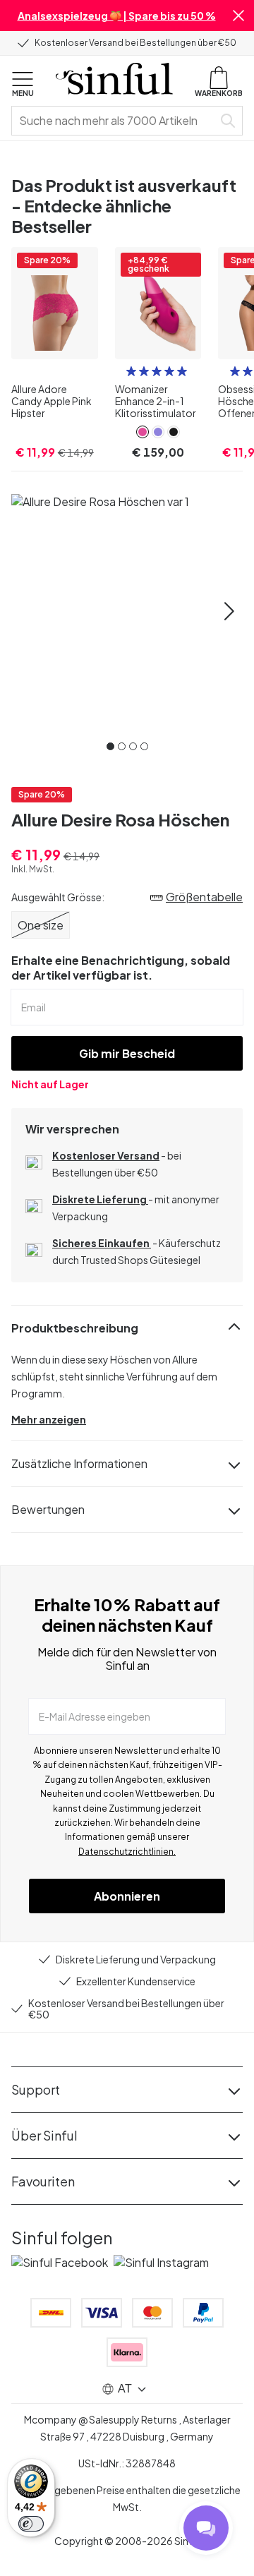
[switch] (31, 2524)
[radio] (131, 371)
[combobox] (115, 121)
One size (41, 925)
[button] (238, 16)
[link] (143, 432)
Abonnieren (127, 1896)
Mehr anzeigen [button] (49, 1419)
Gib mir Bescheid (127, 1053)
